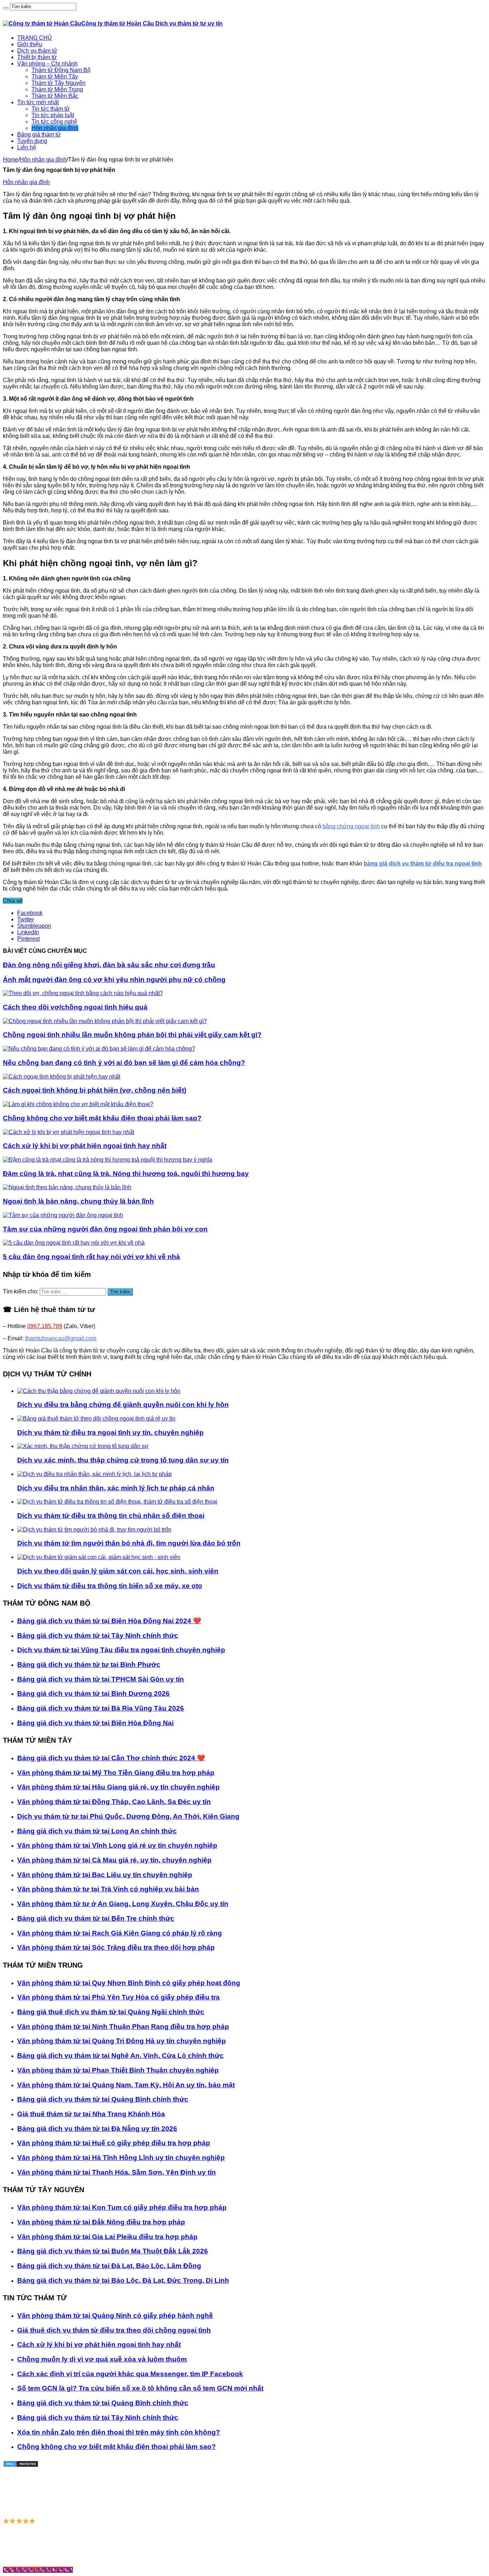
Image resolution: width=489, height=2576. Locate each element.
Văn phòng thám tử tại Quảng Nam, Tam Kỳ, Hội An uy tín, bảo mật (126, 2085)
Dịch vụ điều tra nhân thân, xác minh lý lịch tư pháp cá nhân (116, 1488)
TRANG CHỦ (35, 38)
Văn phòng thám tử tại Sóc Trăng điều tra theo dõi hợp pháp (116, 1947)
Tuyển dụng (32, 141)
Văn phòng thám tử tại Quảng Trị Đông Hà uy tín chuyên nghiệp (122, 2041)
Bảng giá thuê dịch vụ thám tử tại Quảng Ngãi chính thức (111, 2012)
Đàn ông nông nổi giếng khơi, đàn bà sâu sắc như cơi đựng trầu (109, 965)
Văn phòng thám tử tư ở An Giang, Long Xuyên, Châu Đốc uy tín (123, 1904)
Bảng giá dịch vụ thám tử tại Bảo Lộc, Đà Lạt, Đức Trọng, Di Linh (123, 2280)
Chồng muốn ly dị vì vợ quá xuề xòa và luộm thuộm (102, 2359)
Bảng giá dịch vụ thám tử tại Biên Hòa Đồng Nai (95, 1723)
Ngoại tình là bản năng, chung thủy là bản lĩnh (78, 1201)
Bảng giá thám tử (39, 134)
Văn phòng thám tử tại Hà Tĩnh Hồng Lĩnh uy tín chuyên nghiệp (121, 2158)
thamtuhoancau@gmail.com (61, 1338)
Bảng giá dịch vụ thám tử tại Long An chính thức (97, 1831)
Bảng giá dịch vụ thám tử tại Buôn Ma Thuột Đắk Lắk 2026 (113, 2251)
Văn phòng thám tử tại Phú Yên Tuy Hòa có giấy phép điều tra (118, 1997)
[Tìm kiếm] (6, 8)
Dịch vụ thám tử (37, 51)
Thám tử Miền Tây (55, 76)
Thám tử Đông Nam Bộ (61, 70)
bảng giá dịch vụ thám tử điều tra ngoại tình (423, 864)
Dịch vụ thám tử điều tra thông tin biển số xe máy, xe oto (110, 1586)
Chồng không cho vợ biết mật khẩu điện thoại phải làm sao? (102, 1118)
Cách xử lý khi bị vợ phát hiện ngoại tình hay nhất (85, 1146)
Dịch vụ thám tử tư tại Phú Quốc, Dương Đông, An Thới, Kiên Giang (128, 1816)
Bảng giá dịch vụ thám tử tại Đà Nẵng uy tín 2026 (97, 2129)
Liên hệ (27, 147)
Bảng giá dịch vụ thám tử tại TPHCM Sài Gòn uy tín (101, 1679)
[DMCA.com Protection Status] (21, 2466)
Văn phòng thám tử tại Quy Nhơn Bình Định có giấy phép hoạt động (129, 1983)
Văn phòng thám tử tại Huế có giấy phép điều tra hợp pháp (114, 2143)
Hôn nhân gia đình (55, 128)
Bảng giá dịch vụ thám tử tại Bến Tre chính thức (96, 1918)
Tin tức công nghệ (54, 122)
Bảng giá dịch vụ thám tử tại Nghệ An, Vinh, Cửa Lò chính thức (120, 2056)
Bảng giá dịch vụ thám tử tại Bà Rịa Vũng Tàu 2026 (101, 1708)
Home (11, 160)
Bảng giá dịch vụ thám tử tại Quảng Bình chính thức (103, 2099)
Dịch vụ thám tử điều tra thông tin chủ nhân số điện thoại (111, 1516)
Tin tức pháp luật (53, 115)
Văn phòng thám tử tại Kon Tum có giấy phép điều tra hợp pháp (122, 2207)
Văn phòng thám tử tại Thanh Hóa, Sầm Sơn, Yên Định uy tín (117, 2172)
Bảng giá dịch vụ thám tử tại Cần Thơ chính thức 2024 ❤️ (111, 1758)
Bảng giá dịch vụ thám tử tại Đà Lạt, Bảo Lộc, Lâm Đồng (109, 2266)
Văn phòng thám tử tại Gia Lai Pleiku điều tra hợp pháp (107, 2237)
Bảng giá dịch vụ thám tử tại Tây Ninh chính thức (98, 1636)
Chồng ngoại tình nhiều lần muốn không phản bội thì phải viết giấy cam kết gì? (132, 1035)
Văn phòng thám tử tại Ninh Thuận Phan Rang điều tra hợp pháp (123, 2027)
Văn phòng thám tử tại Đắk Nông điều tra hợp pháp (101, 2222)
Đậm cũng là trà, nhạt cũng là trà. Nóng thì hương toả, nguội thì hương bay (126, 1174)
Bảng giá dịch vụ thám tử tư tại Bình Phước (89, 1665)
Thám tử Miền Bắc (55, 96)
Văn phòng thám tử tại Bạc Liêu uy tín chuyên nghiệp (105, 1875)
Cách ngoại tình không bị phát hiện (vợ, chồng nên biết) (95, 1090)
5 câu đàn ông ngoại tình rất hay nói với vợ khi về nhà (91, 1257)
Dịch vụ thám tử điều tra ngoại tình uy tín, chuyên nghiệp (110, 1432)
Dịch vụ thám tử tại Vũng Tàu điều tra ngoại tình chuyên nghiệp (121, 1650)
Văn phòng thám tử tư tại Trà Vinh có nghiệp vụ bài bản (108, 1889)
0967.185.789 (45, 1326)
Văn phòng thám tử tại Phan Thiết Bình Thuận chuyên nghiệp (118, 2070)
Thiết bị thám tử (37, 57)
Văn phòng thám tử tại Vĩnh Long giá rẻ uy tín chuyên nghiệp (117, 1845)
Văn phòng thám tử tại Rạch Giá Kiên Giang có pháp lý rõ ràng (120, 1933)
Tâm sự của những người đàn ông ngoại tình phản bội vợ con (105, 1229)
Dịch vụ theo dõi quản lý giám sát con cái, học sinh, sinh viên (118, 1571)
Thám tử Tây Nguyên (59, 83)
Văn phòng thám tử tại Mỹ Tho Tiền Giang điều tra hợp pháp (116, 1773)
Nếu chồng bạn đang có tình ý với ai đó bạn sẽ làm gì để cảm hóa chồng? (124, 1063)
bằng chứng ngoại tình (351, 826)
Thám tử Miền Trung (57, 89)
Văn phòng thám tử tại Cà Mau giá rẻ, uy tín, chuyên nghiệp (114, 1860)
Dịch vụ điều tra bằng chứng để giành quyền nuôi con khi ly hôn (123, 1405)
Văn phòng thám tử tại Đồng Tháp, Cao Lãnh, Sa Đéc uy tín (114, 1802)
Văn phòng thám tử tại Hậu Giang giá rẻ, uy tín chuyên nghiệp (118, 1787)
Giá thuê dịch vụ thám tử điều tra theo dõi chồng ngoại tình (114, 2330)
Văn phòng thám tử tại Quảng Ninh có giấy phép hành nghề (115, 2315)
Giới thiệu (30, 44)
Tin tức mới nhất (38, 102)
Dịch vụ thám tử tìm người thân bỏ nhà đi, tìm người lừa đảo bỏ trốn (129, 1543)
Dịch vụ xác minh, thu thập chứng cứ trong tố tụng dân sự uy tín (123, 1460)
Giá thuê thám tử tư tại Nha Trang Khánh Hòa (91, 2114)
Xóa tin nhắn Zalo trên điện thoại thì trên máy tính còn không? (119, 2432)
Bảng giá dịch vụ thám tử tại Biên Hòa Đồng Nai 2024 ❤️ (109, 1621)
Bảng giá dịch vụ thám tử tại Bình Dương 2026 (93, 1694)
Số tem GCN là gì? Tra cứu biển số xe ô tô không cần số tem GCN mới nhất (140, 2388)
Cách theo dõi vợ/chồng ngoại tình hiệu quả (75, 1007)
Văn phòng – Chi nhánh (47, 64)
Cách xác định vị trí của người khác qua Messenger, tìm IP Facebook (130, 2374)
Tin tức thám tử (51, 109)
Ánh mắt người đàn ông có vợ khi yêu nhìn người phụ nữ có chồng (114, 980)
